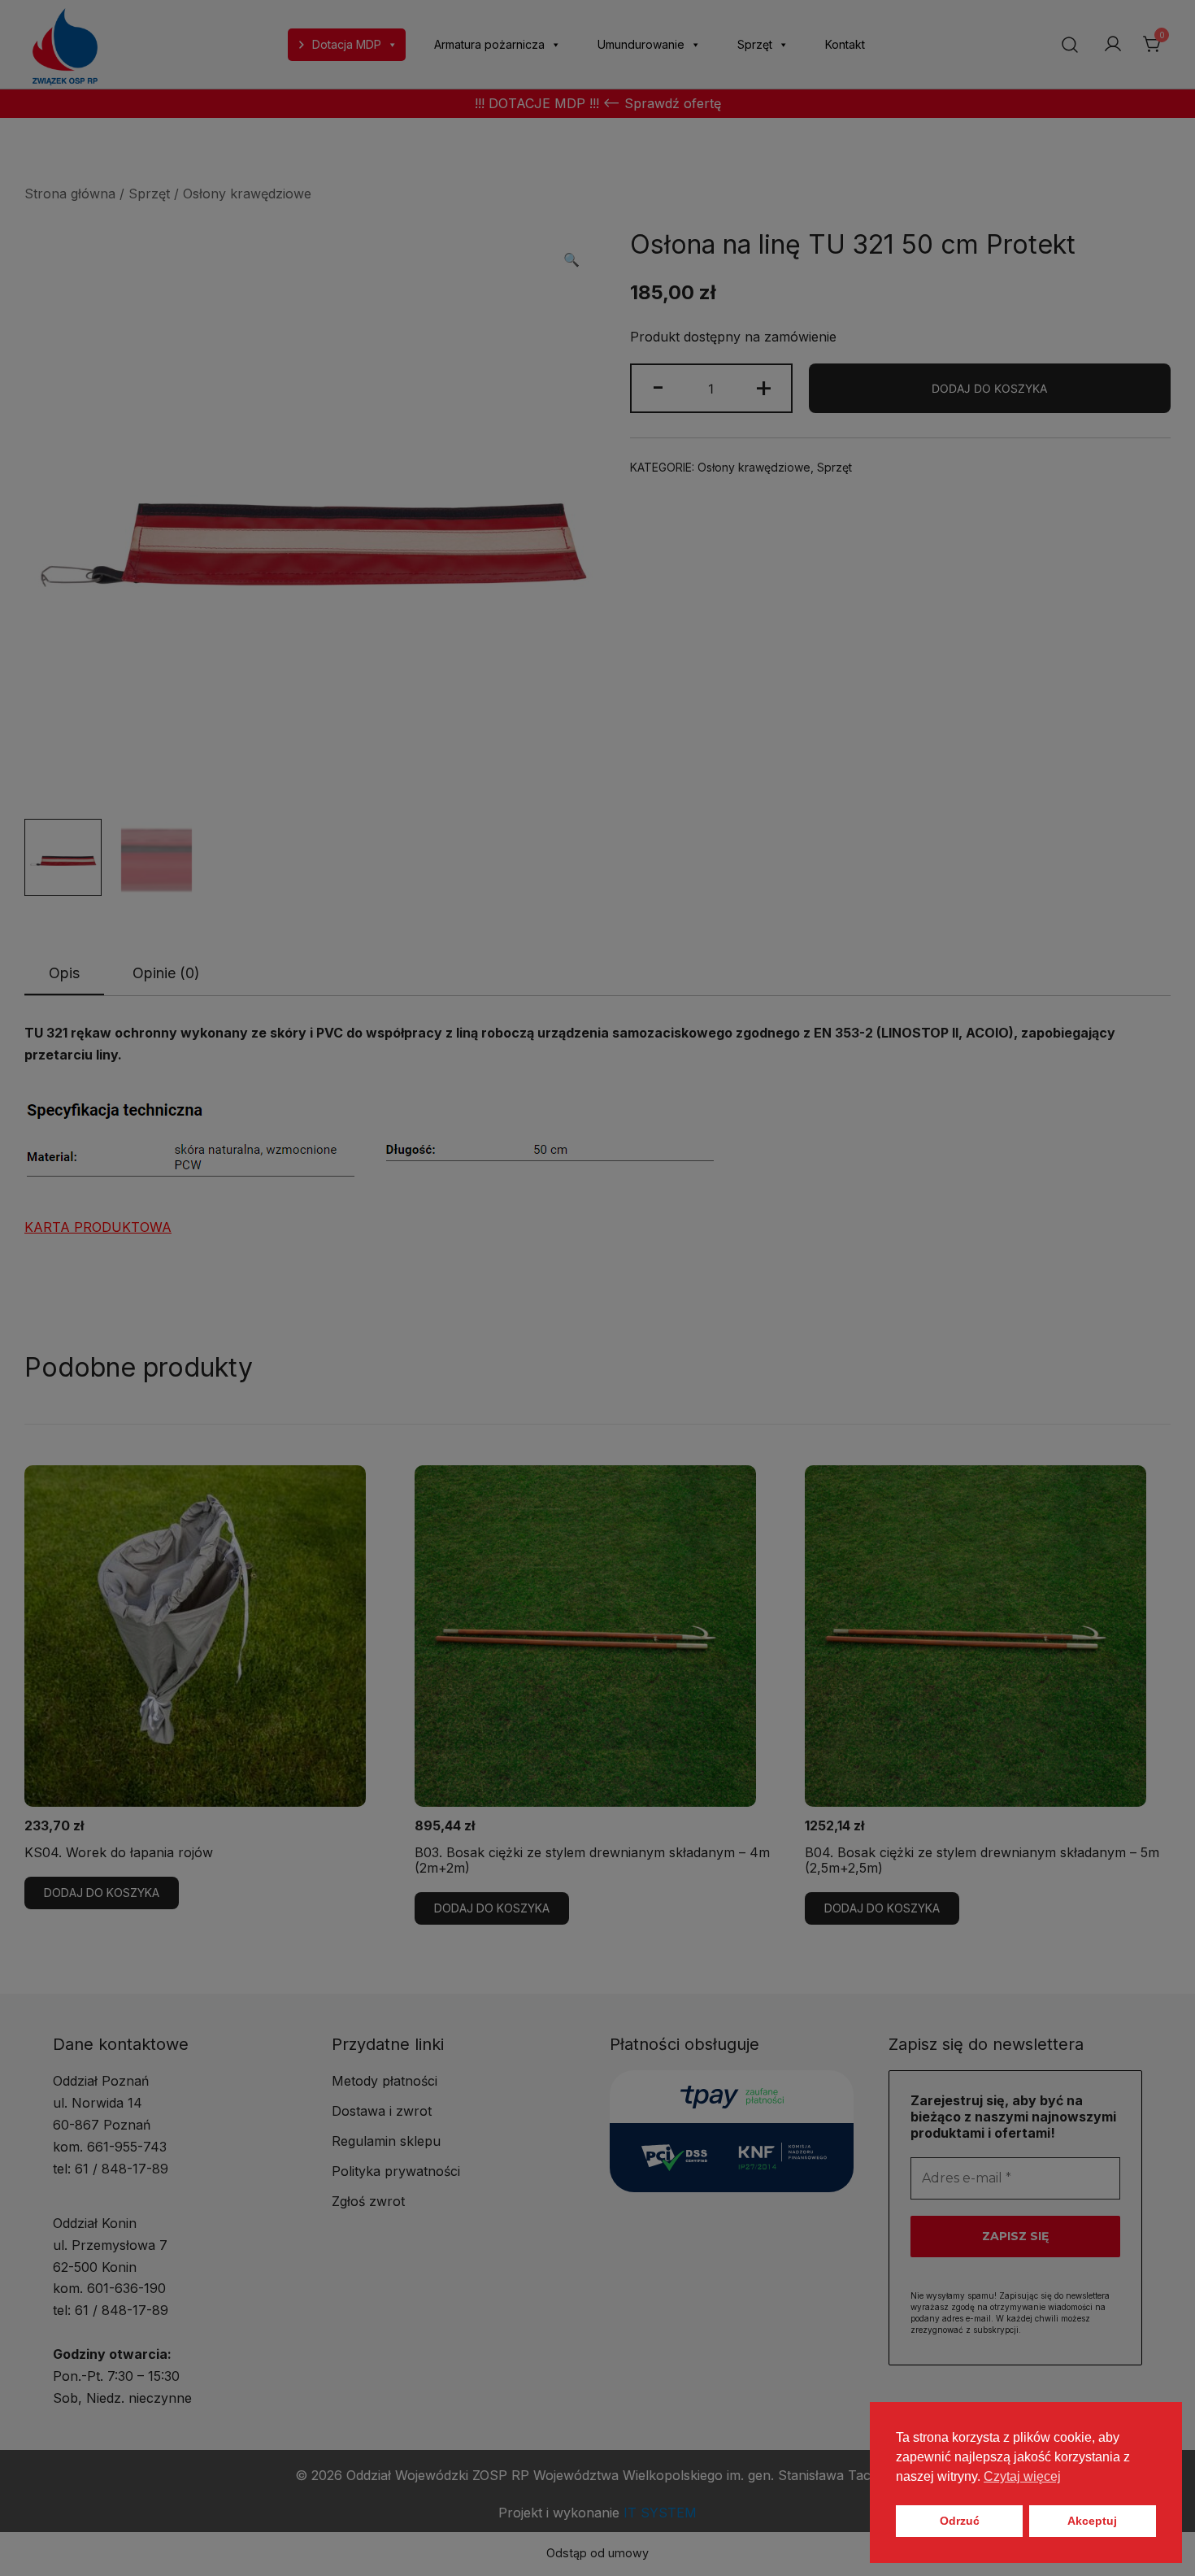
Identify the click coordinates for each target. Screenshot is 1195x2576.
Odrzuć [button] (960, 2521)
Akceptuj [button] (1092, 2521)
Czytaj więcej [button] (1022, 2476)
